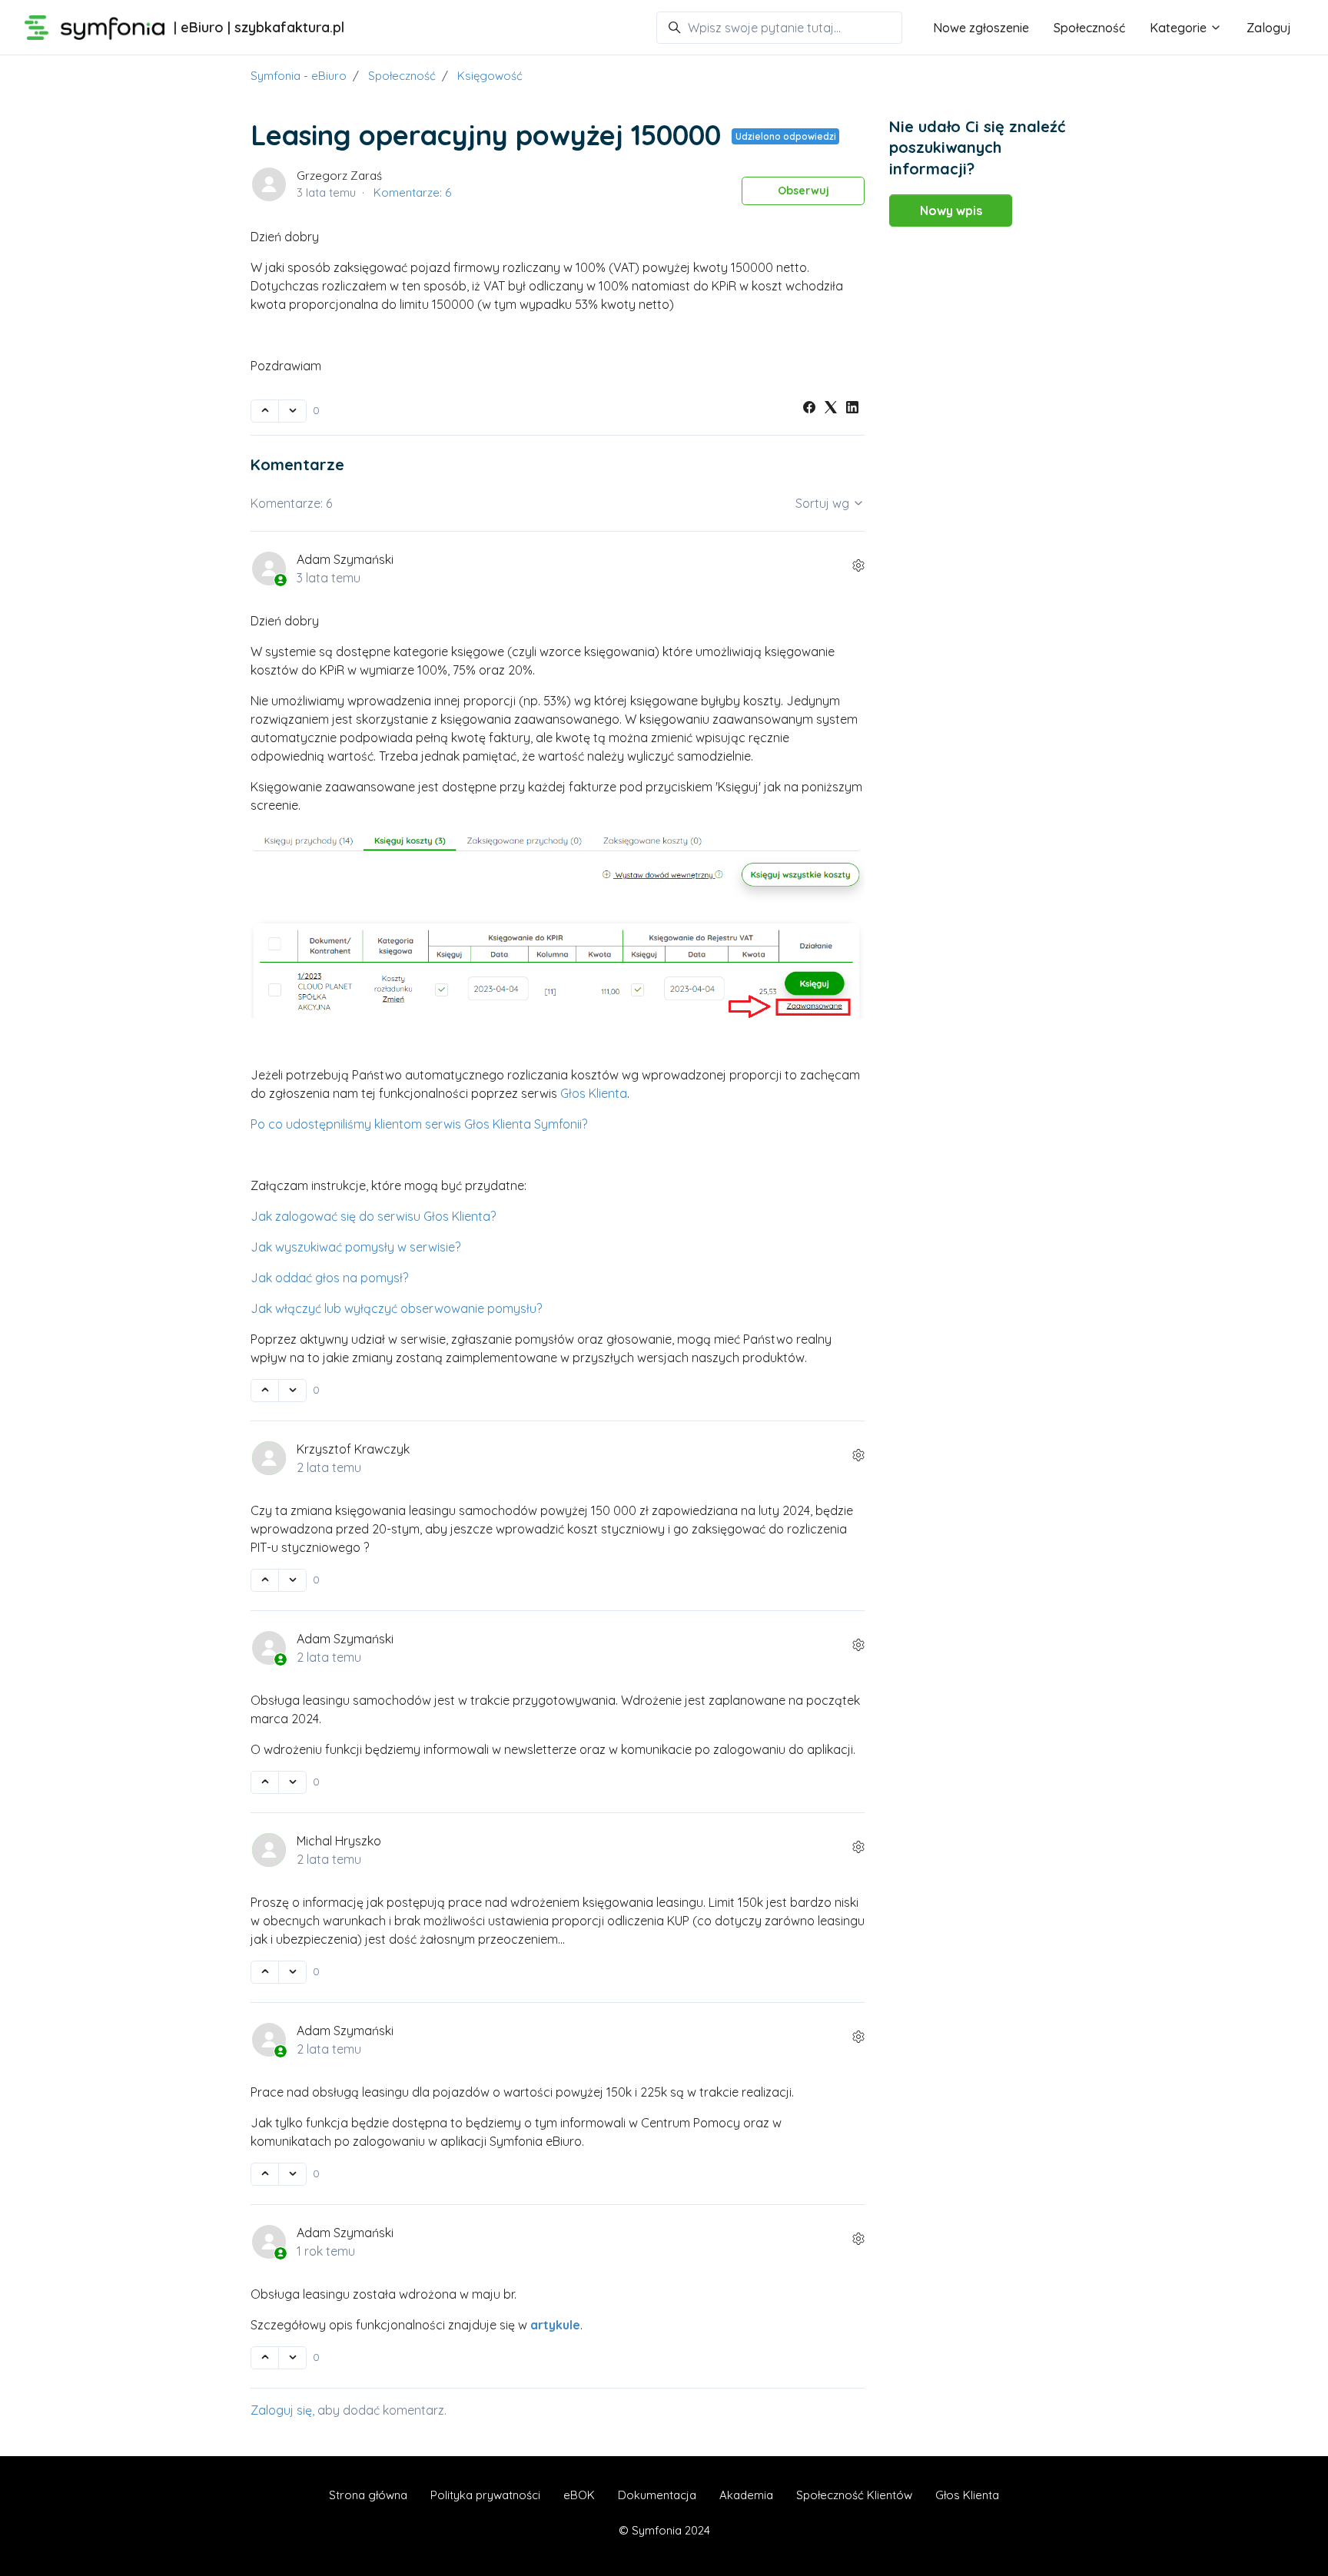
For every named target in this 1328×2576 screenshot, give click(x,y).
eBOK (579, 2495)
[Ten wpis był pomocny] (265, 411)
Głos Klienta (594, 1093)
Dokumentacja (657, 2495)
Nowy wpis (951, 211)
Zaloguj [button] (1269, 28)
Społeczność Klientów (854, 2495)
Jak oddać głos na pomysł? (329, 1278)
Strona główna (368, 2495)
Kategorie (1180, 28)
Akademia (746, 2495)
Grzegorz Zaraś (339, 176)
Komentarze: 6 (412, 192)
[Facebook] (809, 409)
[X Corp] (831, 409)
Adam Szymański (345, 559)
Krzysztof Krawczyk (353, 1449)
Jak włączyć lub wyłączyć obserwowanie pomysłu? (396, 1308)
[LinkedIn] (852, 409)
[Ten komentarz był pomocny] (265, 1391)
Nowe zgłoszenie (981, 28)
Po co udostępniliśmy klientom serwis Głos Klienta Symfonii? (419, 1124)
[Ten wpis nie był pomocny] (292, 411)
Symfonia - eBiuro (299, 76)
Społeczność (1089, 28)
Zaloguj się (281, 2410)
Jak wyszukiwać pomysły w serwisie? (355, 1247)
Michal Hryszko (339, 1841)
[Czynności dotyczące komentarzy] (858, 565)
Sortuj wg (824, 503)
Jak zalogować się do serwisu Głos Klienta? (373, 1216)
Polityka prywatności (485, 2495)
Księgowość (490, 76)
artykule (555, 2325)
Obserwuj (803, 191)
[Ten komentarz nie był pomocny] (292, 1391)
